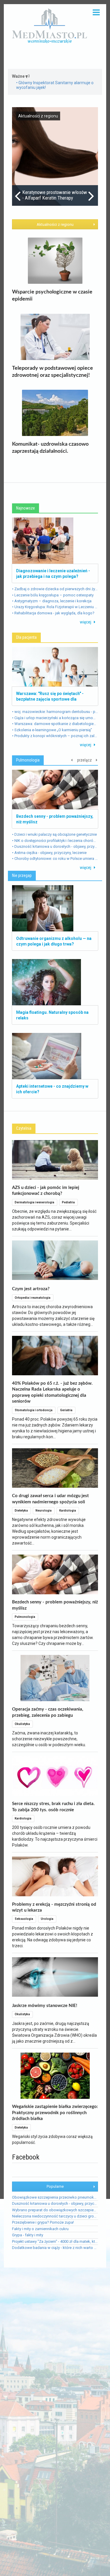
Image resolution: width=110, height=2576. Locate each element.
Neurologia (44, 1511)
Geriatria (66, 1410)
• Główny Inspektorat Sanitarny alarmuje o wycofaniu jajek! (55, 85)
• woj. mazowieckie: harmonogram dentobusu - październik (55, 712)
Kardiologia (68, 1511)
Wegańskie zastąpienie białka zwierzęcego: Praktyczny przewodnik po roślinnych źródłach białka (55, 2113)
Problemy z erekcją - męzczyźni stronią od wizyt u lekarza (54, 1907)
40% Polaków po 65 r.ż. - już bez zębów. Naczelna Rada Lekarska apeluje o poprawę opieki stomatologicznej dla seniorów (52, 1392)
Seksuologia (24, 1919)
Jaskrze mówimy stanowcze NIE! (45, 2006)
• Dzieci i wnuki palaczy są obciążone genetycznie (54, 835)
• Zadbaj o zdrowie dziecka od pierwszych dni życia (55, 589)
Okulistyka (22, 1724)
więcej (86, 622)
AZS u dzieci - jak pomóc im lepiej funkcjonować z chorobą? (46, 1191)
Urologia (47, 1919)
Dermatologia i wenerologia (34, 1202)
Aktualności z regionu (55, 224)
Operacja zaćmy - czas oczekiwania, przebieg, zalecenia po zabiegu (48, 1712)
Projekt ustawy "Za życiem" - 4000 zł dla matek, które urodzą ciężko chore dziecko (55, 2241)
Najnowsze (26, 508)
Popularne (55, 2186)
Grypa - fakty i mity (28, 2235)
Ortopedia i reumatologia (33, 1298)
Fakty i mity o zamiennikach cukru (40, 2229)
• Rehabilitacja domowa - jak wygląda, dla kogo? (53, 613)
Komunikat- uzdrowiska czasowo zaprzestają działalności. (50, 448)
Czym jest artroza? (31, 1289)
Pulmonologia (25, 1617)
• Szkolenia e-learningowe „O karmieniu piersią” (52, 730)
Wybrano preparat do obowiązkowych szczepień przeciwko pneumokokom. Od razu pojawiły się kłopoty (55, 2210)
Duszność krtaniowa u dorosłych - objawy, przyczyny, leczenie (55, 2203)
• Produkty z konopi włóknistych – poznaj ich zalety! (55, 736)
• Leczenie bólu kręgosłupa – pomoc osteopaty (53, 595)
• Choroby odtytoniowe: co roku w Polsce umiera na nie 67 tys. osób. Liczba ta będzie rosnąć (55, 859)
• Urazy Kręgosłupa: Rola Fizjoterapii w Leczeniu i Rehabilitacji (55, 607)
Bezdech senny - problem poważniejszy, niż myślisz (55, 1605)
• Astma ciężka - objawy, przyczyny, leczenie (49, 853)
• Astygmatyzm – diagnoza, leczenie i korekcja (52, 601)
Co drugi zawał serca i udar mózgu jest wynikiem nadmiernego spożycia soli (50, 1499)
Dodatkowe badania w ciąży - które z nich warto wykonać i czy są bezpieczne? (55, 2248)
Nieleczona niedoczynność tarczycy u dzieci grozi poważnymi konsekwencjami (55, 2216)
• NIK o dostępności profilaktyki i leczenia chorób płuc (55, 841)
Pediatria (68, 1202)
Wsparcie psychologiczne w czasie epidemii (52, 296)
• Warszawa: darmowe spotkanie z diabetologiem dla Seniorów (55, 724)
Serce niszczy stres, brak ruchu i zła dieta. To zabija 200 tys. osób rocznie (53, 1807)
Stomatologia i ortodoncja (34, 1410)
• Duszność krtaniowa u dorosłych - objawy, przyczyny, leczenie (55, 846)
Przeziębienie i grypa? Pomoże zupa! (43, 2222)
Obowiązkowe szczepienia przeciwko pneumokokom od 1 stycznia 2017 (55, 2197)
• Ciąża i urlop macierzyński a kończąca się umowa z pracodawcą (55, 718)
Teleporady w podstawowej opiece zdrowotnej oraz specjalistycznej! (53, 372)
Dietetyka (21, 1511)
